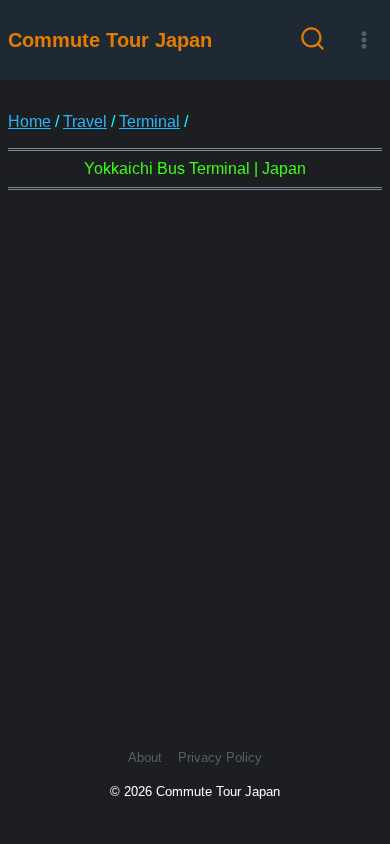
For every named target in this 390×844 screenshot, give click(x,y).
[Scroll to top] (358, 752)
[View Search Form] (312, 40)
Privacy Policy (220, 757)
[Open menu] (363, 39)
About (145, 757)
